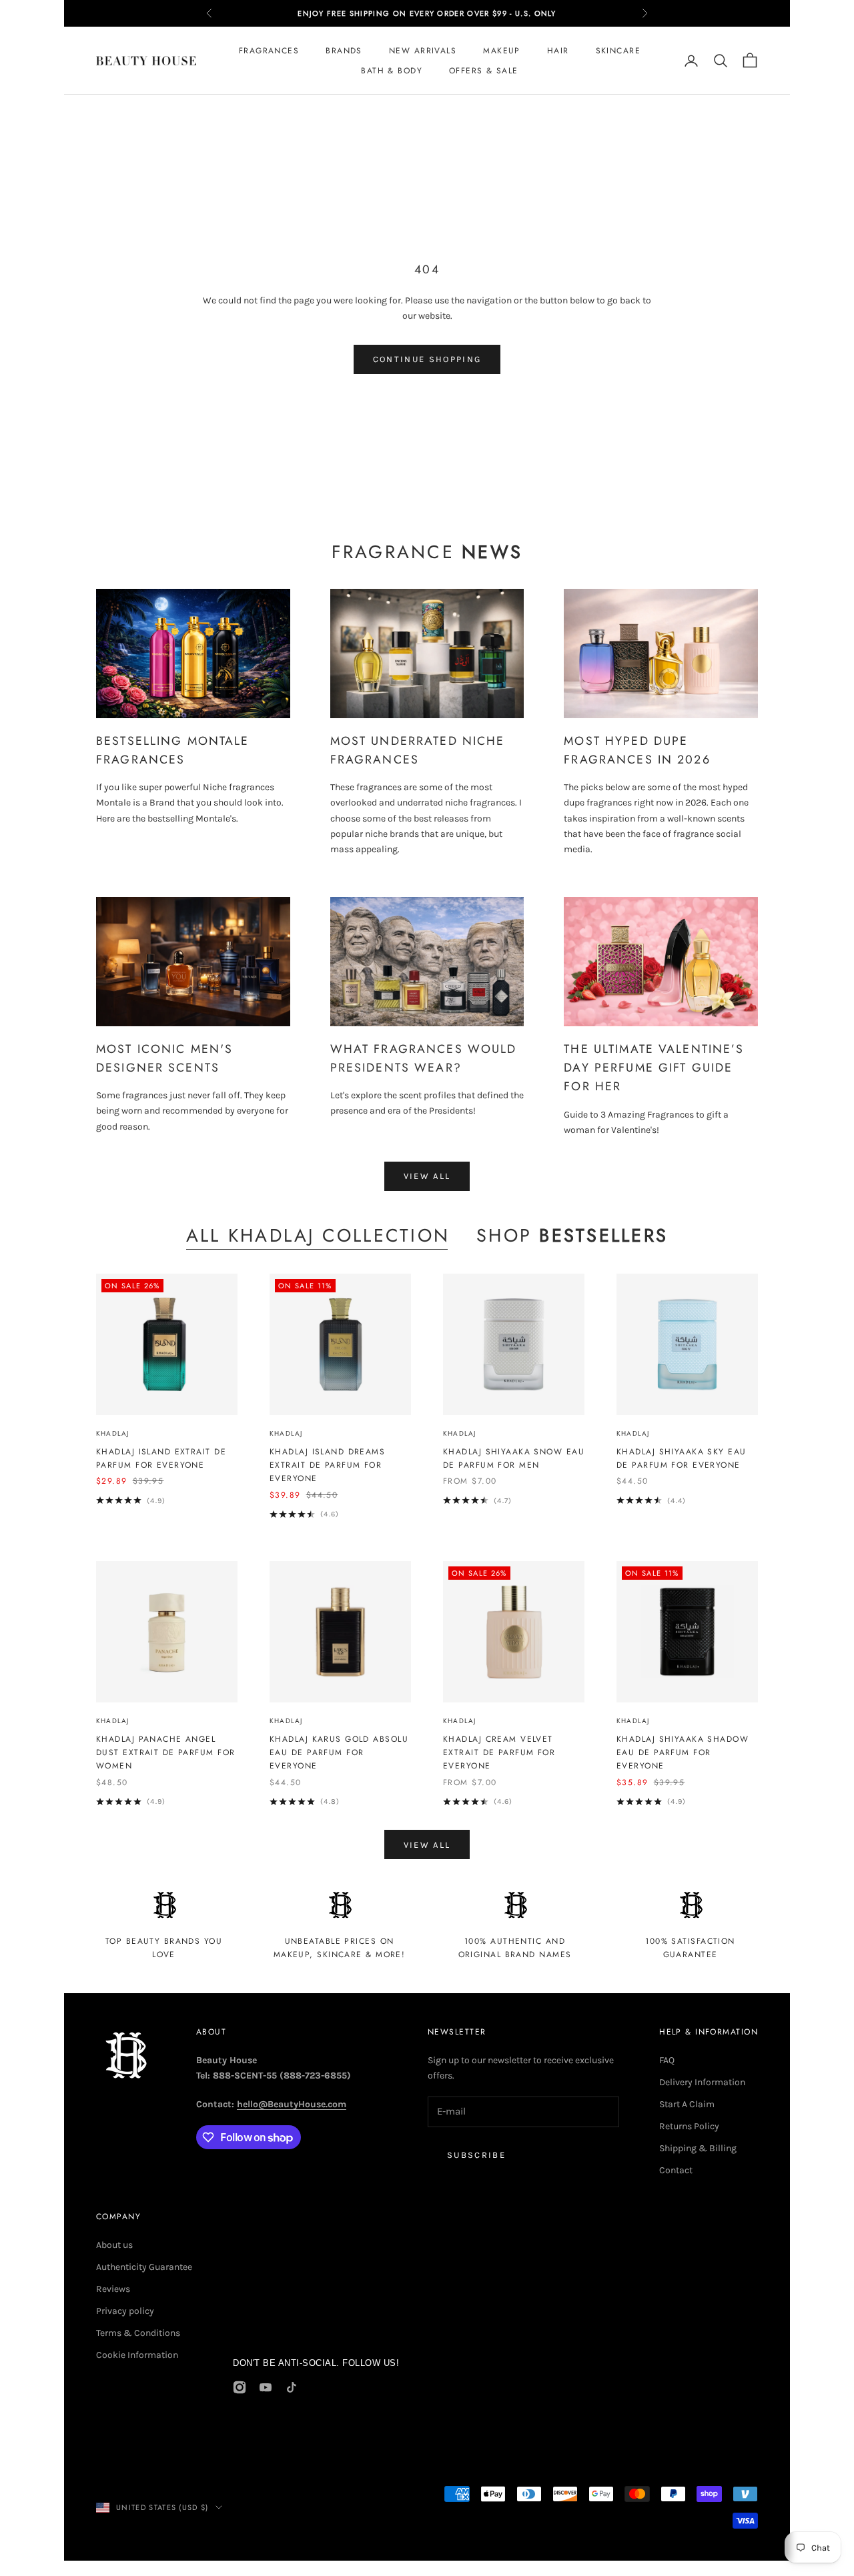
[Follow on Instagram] (240, 2387)
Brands (344, 51)
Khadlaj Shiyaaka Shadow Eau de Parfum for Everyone (683, 1753)
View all (427, 1176)
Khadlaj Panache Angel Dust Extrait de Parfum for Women (165, 1753)
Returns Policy (689, 2126)
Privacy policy (125, 2311)
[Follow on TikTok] (292, 2387)
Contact (676, 2170)
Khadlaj (112, 1433)
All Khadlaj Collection (318, 1236)
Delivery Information (702, 2082)
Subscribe (476, 2155)
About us (114, 2245)
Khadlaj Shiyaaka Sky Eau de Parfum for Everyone (682, 1458)
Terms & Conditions (138, 2333)
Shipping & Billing (698, 2148)
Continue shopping (427, 359)
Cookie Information (137, 2355)
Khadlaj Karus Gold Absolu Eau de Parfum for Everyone (339, 1753)
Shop (572, 1236)
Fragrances (269, 51)
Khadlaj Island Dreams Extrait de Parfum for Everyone (327, 1465)
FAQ (667, 2060)
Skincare (618, 51)
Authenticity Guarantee (144, 2267)
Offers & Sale (484, 71)
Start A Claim (687, 2104)
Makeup (502, 51)
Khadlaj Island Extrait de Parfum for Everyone (161, 1458)
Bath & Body (392, 71)
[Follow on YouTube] (266, 2387)
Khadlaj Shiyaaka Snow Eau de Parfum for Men (514, 1458)
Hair (558, 51)
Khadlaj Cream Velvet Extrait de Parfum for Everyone (499, 1753)
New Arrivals (423, 51)
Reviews (113, 2289)
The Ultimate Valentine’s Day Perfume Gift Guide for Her (654, 1068)
